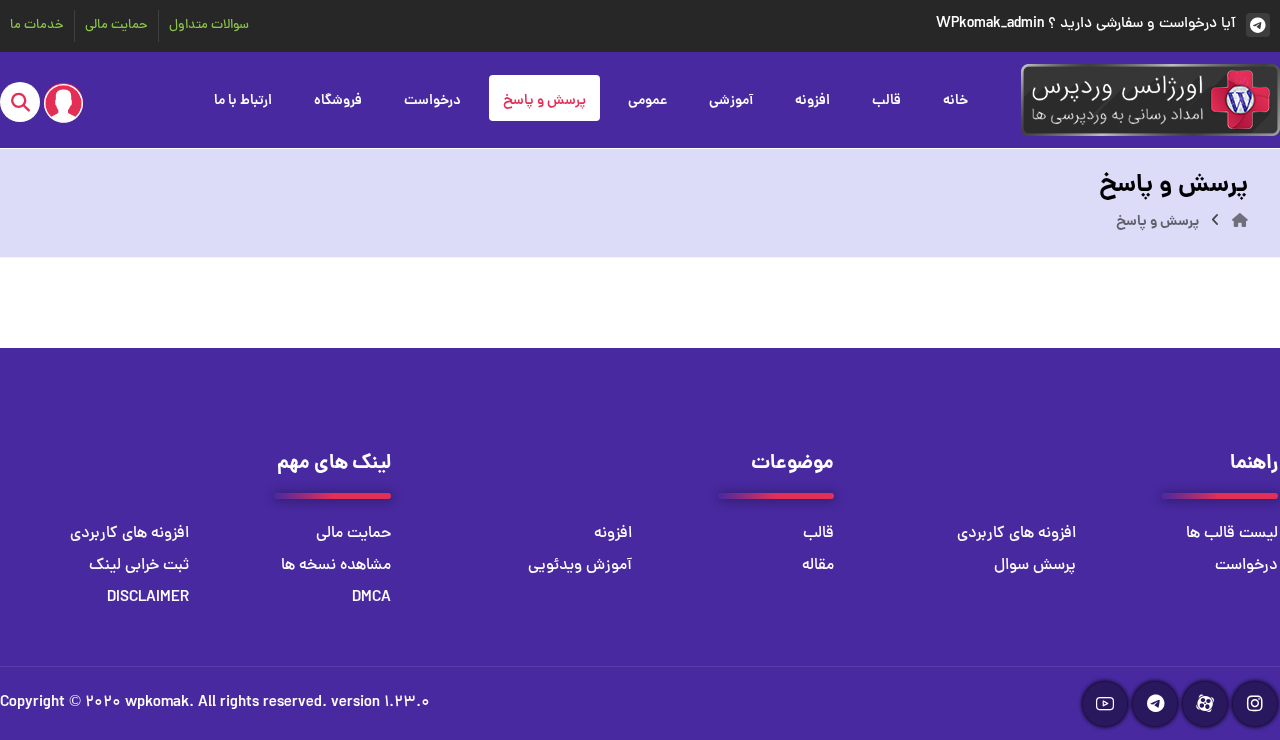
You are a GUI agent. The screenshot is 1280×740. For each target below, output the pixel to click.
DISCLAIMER (148, 598)
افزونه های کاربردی (1016, 534)
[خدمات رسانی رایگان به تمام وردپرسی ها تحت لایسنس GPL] (1150, 100)
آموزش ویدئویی (580, 566)
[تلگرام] (1155, 704)
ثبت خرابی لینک (139, 566)
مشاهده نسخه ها (336, 566)
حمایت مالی (353, 534)
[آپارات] (1205, 704)
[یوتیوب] (1105, 704)
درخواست (1246, 566)
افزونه (613, 534)
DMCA (371, 598)
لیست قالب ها (1232, 534)
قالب (818, 534)
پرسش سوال (1035, 566)
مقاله (818, 566)
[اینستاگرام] (1255, 704)
